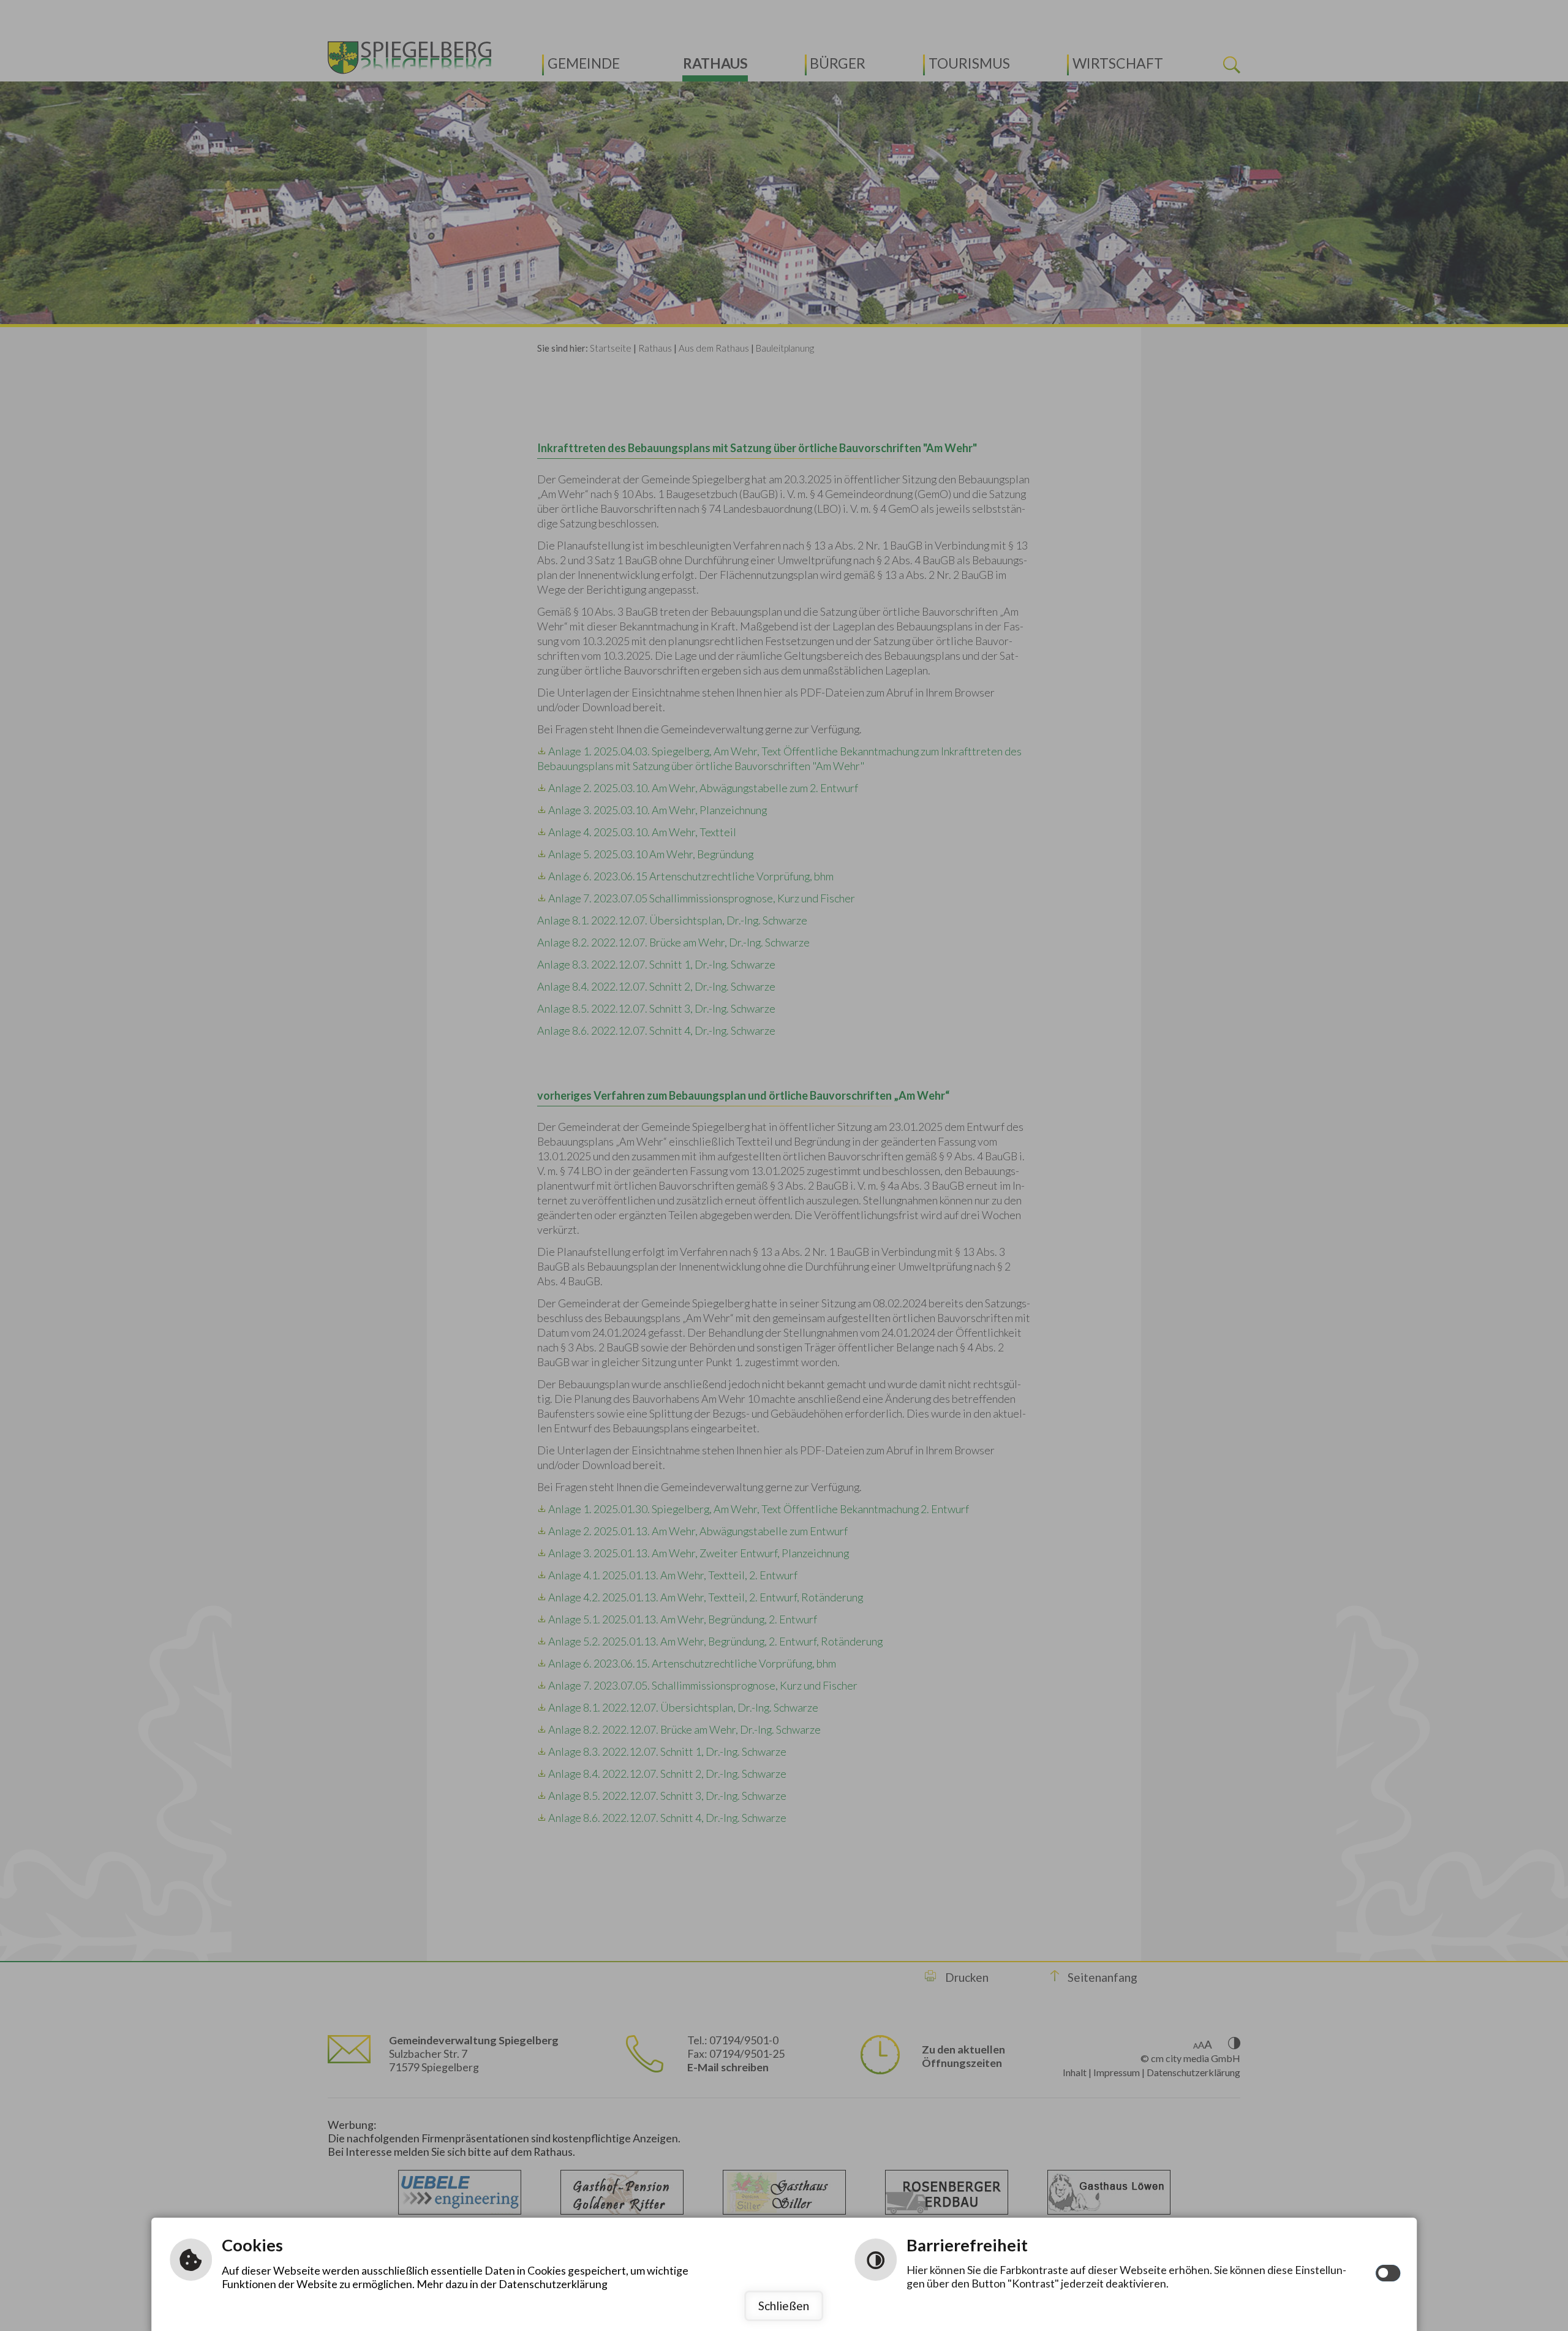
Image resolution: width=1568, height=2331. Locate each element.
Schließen (784, 2306)
